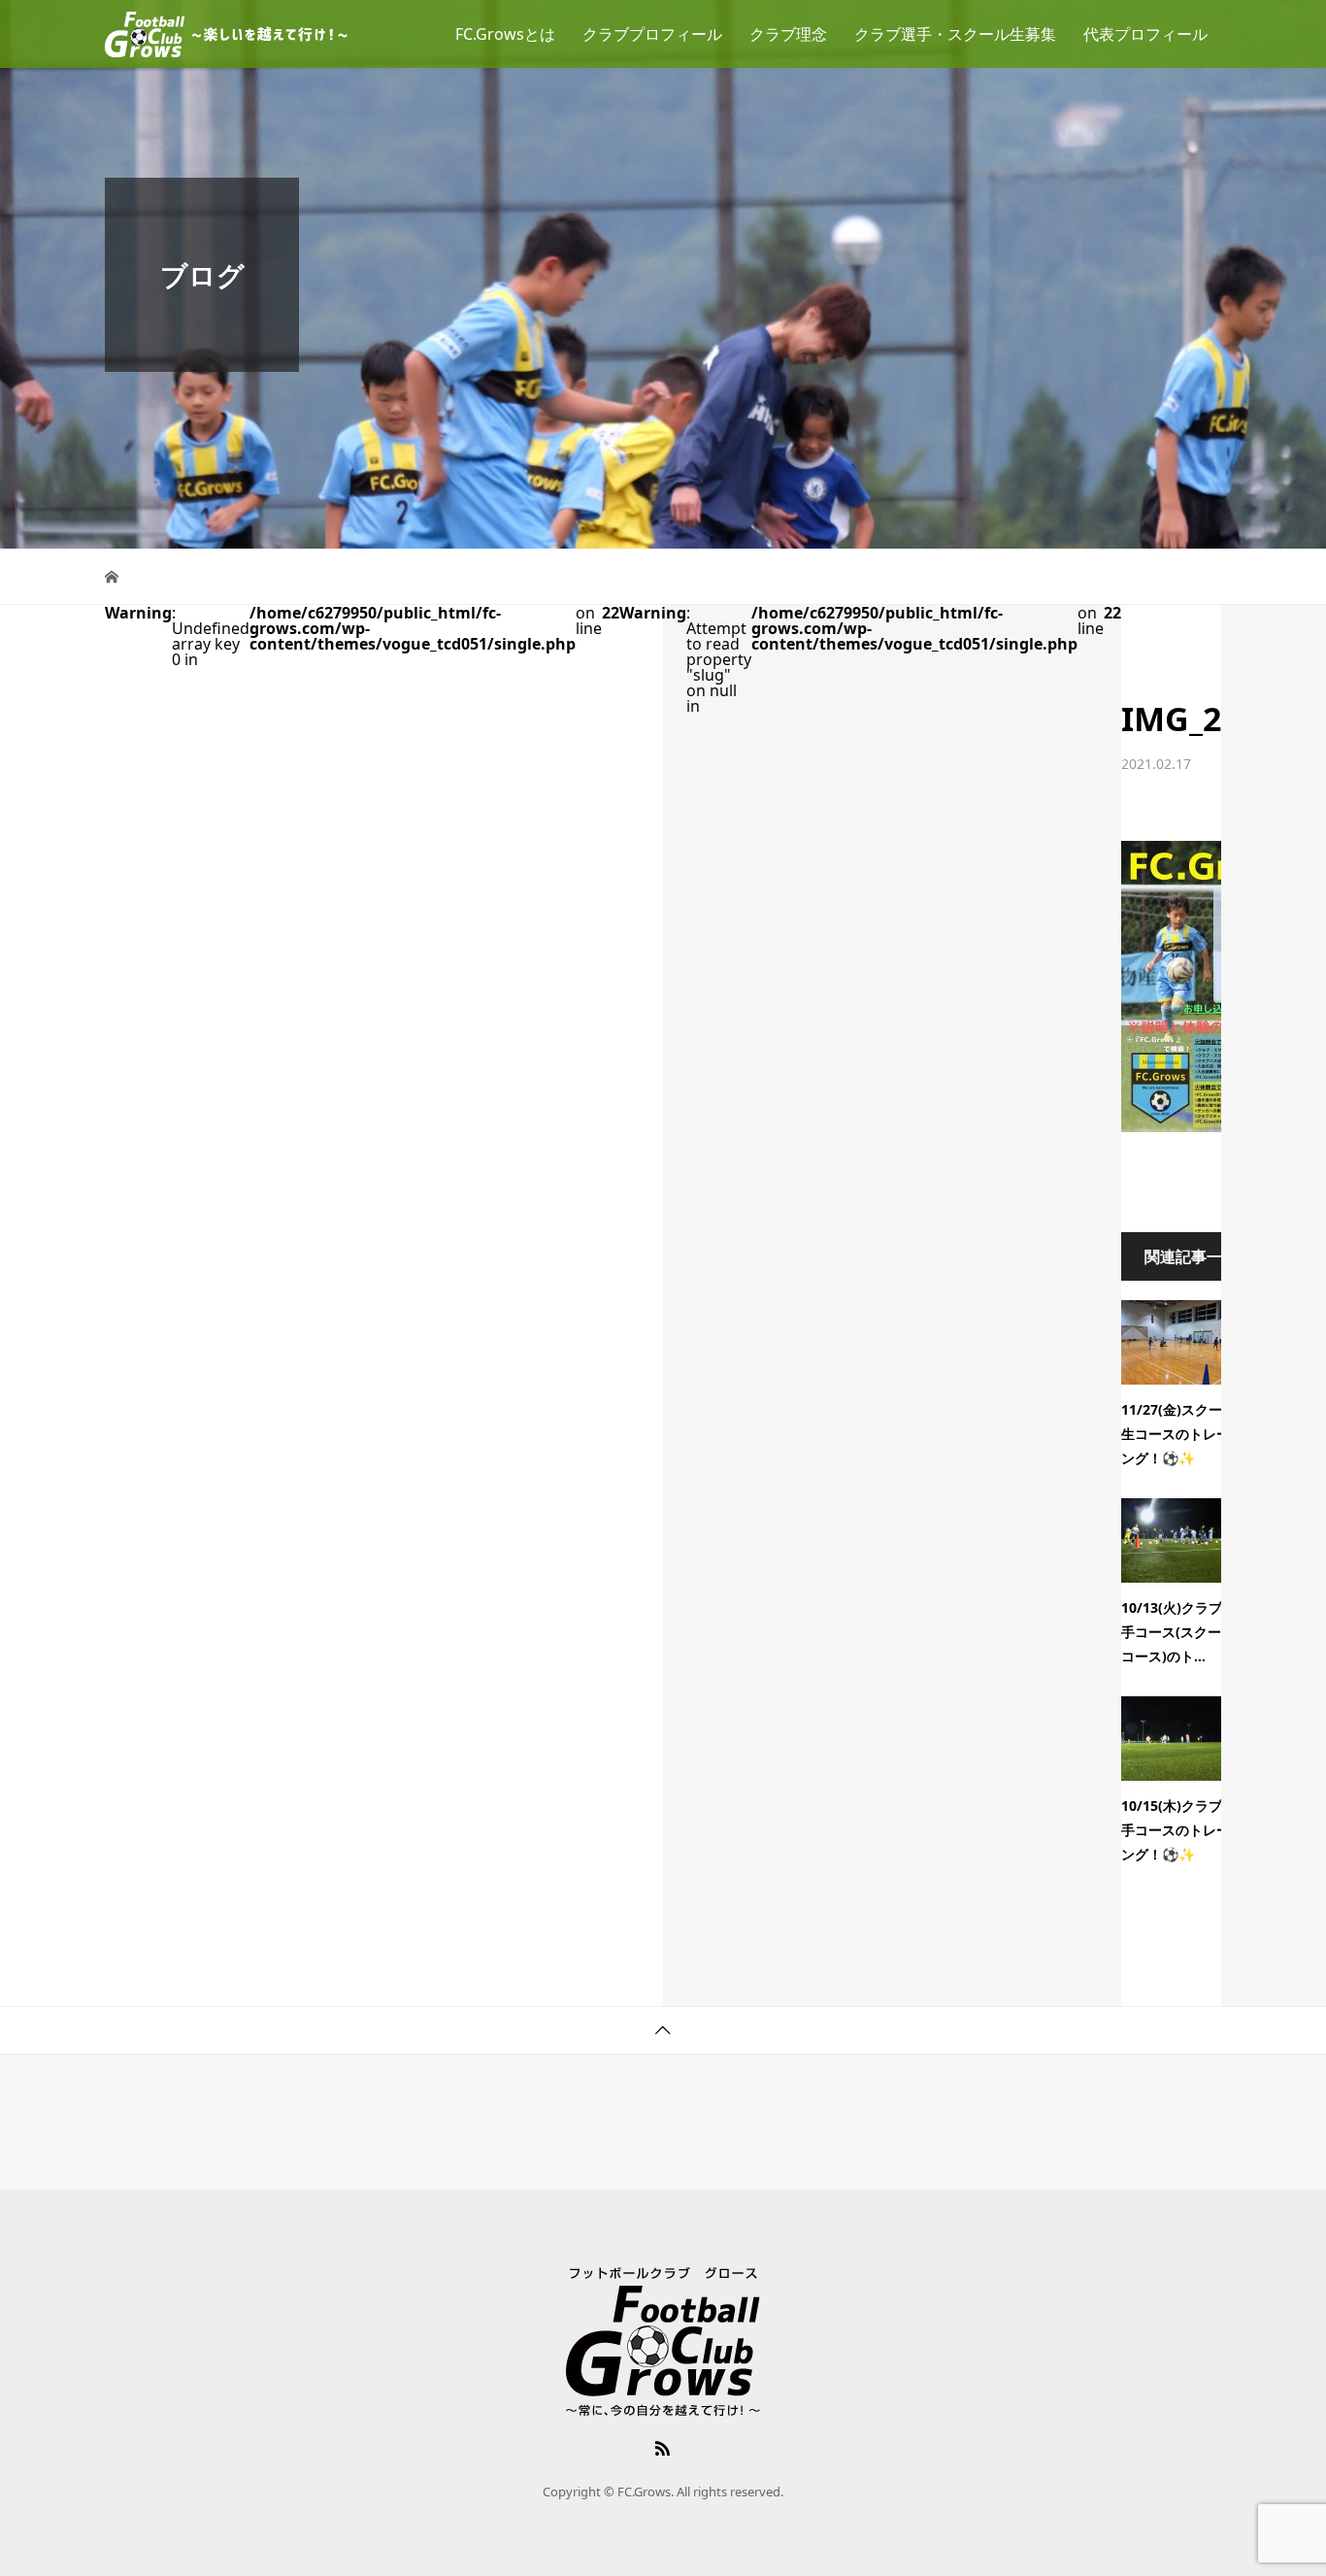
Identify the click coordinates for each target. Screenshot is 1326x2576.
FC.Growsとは (505, 34)
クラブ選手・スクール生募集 (955, 34)
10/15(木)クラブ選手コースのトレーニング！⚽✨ (1182, 1830)
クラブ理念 (788, 34)
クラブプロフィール (652, 34)
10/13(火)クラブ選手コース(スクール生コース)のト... (1185, 1632)
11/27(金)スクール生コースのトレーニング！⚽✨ (1182, 1434)
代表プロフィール (1145, 34)
